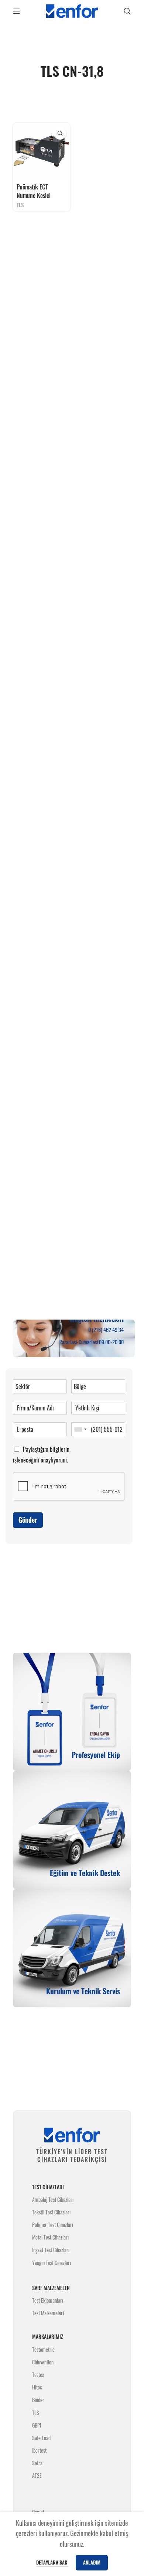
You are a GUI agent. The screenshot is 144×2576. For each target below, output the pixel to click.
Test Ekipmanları (48, 2300)
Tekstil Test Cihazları (51, 2212)
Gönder (28, 1520)
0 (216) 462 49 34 (106, 1330)
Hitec (37, 2387)
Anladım (92, 2562)
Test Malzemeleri (48, 2313)
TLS (20, 205)
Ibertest (39, 2450)
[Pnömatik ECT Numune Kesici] (42, 152)
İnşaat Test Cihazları (51, 2250)
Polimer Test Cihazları (53, 2225)
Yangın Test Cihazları (52, 2263)
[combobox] (80, 1429)
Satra (37, 2463)
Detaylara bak (52, 2562)
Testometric (43, 2349)
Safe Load (41, 2438)
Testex (38, 2375)
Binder (38, 2400)
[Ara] (127, 11)
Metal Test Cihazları (50, 2237)
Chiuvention (43, 2362)
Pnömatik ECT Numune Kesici (34, 191)
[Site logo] (72, 10)
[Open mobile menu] (17, 11)
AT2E (37, 2475)
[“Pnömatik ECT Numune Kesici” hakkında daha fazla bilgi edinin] (60, 133)
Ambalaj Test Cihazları (53, 2199)
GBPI (37, 2425)
